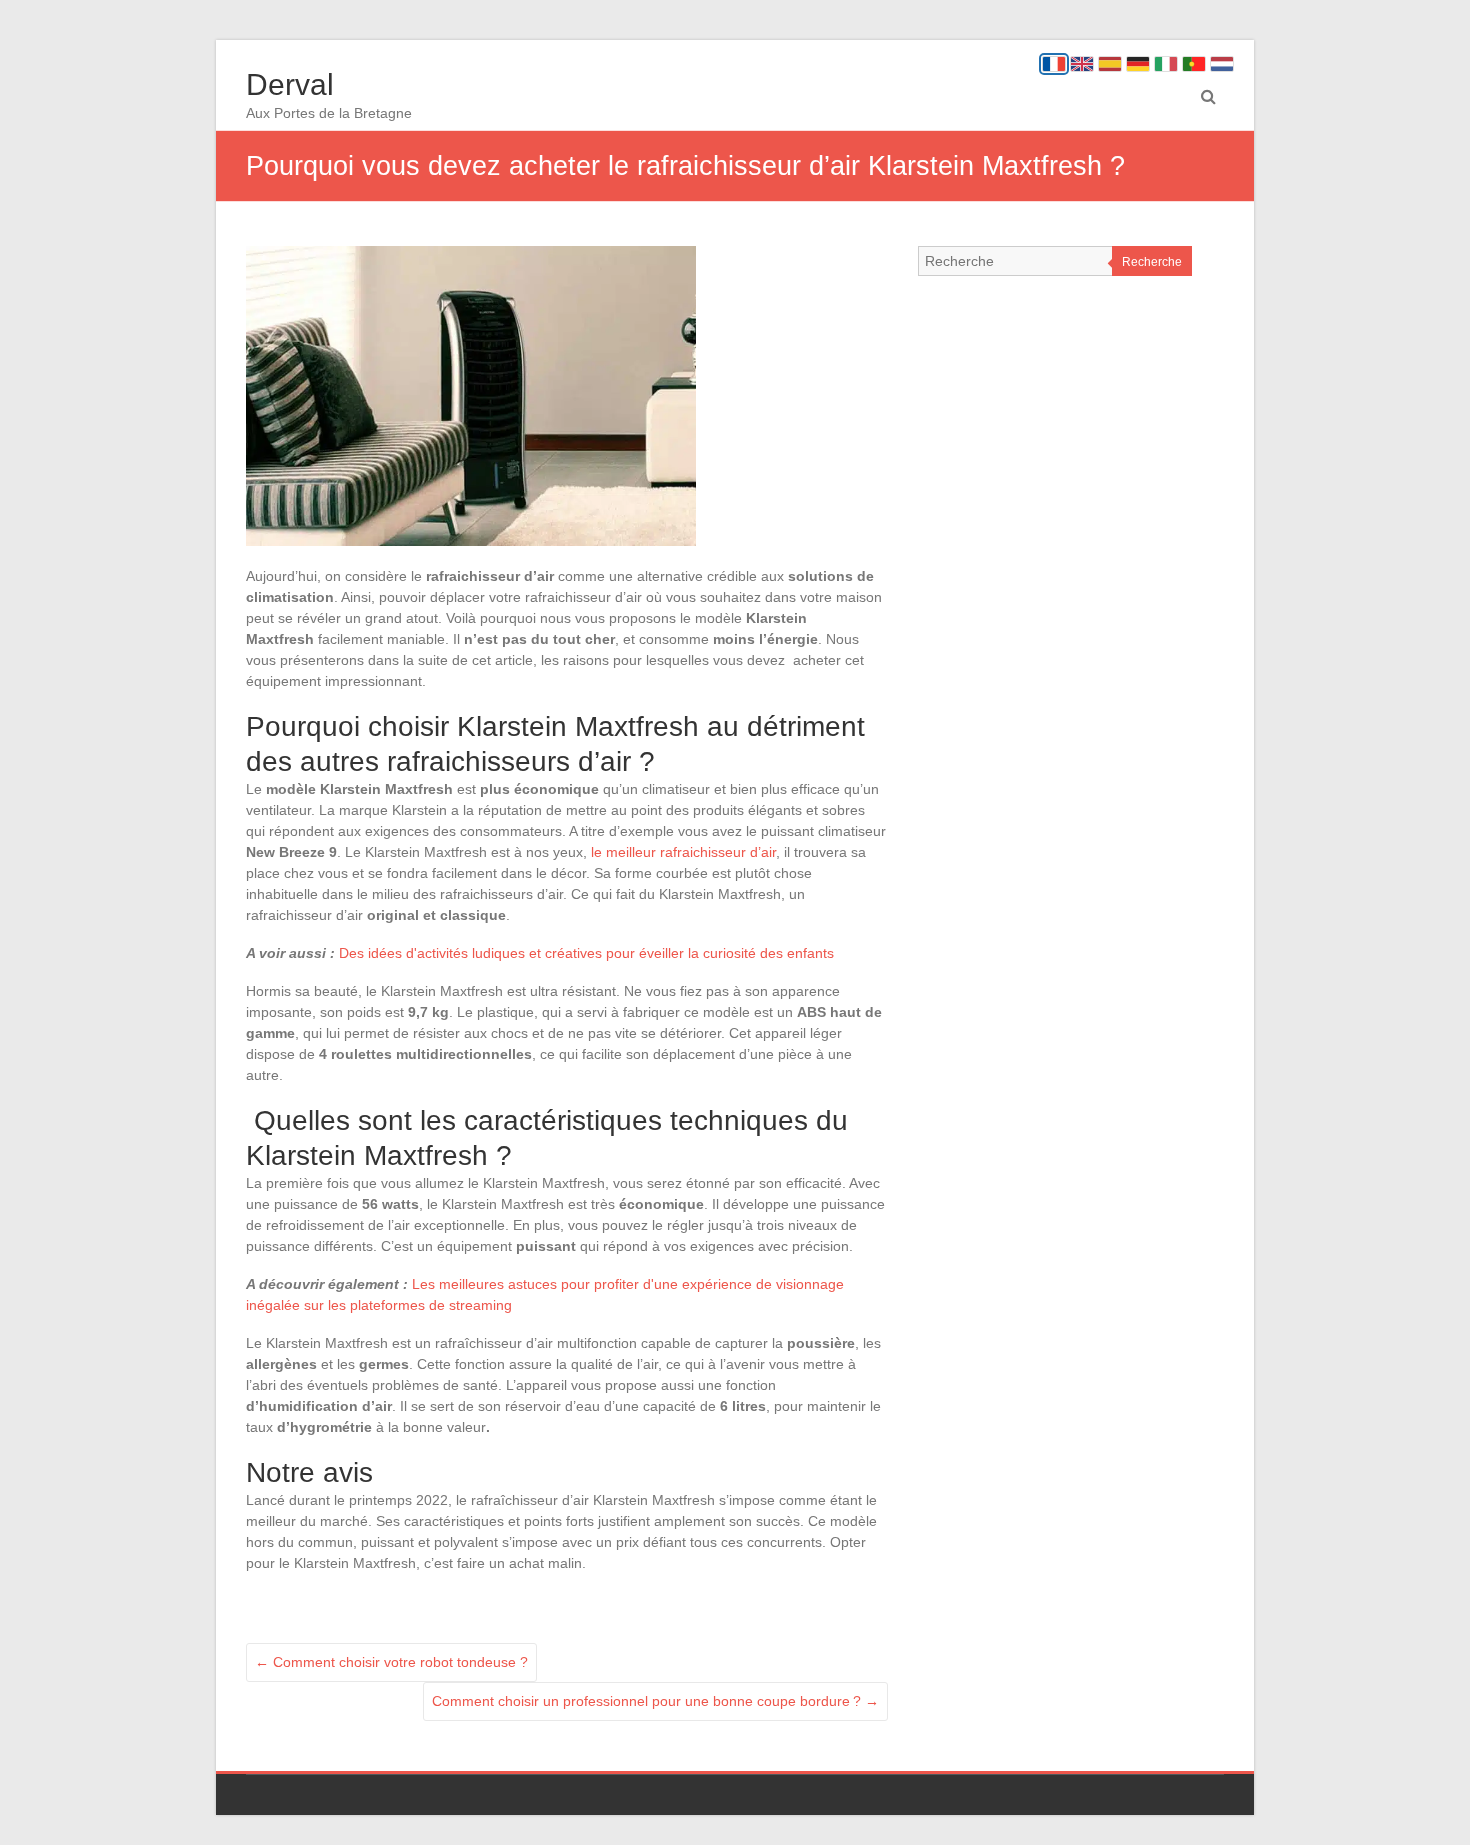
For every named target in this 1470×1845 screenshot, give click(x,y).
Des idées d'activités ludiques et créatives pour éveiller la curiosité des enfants (586, 953)
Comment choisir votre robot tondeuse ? (391, 1662)
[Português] (1194, 64)
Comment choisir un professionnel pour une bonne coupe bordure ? (655, 1701)
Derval (290, 84)
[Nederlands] (1222, 64)
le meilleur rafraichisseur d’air (683, 852)
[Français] (1054, 64)
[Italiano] (1166, 64)
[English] (1082, 64)
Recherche (1152, 262)
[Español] (1110, 64)
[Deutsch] (1138, 64)
